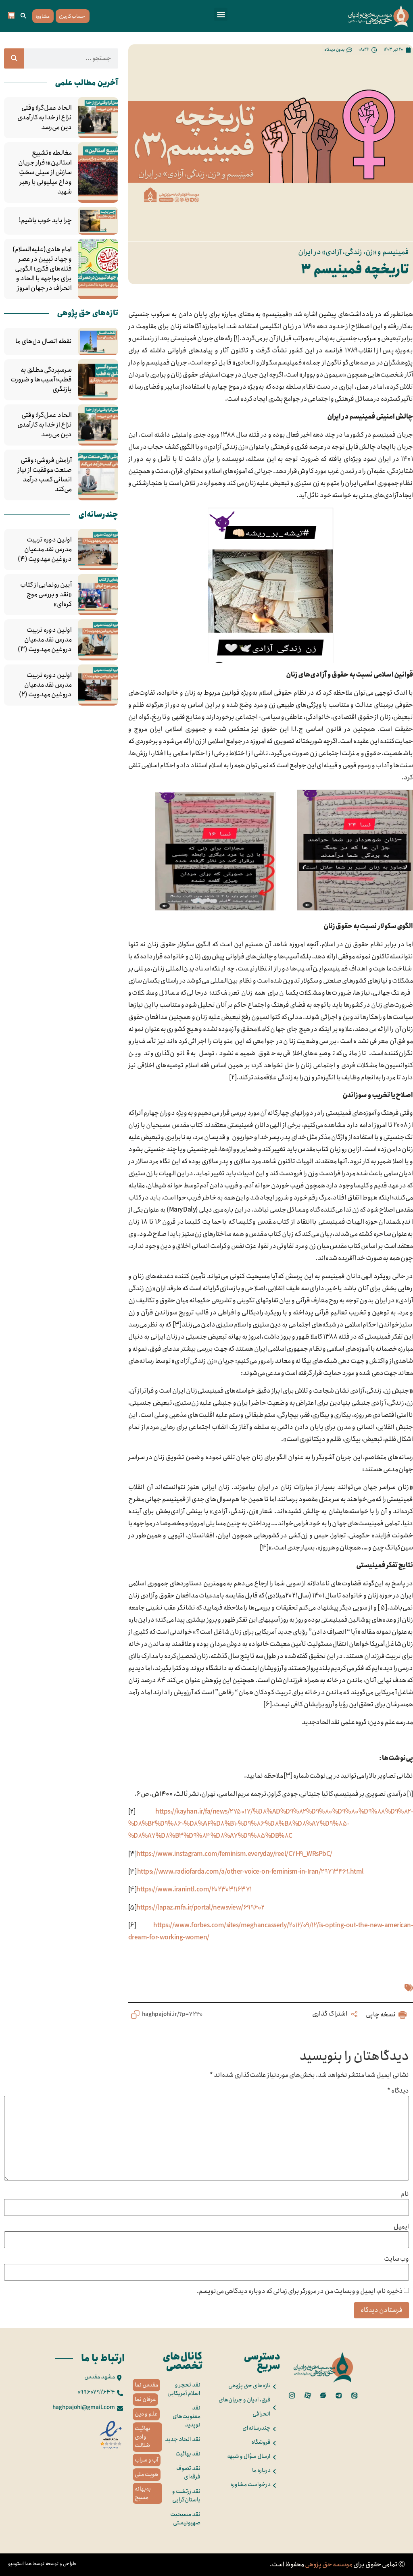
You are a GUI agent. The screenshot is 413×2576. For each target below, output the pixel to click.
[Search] (14, 58)
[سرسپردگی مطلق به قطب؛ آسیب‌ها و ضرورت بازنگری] (98, 380)
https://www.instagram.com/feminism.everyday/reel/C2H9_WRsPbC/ (234, 1854)
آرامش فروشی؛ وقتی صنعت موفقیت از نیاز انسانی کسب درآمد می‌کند (45, 475)
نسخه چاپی (381, 2015)
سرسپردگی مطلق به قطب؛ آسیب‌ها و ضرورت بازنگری (41, 380)
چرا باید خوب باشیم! (45, 221)
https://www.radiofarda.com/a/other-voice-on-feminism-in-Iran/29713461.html (250, 1872)
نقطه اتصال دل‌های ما (44, 342)
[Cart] (11, 15)
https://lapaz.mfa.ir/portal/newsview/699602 (200, 1908)
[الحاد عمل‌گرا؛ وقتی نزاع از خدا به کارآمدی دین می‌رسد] (98, 118)
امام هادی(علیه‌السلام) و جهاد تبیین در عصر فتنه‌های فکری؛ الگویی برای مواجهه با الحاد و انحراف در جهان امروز (42, 269)
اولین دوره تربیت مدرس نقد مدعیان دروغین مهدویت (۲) (45, 685)
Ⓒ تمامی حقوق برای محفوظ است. (337, 2565)
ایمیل (401, 2227)
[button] (221, 14)
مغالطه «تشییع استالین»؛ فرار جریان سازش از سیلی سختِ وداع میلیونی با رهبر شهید (45, 173)
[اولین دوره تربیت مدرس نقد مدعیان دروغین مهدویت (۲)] (98, 685)
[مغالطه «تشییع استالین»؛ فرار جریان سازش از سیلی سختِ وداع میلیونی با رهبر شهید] (98, 173)
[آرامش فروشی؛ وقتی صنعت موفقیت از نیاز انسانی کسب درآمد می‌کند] (98, 475)
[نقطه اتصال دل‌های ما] (98, 342)
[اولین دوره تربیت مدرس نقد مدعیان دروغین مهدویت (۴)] (98, 550)
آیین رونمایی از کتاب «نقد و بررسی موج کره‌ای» (46, 595)
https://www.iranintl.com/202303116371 (194, 1890)
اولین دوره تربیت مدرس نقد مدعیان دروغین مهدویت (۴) (45, 550)
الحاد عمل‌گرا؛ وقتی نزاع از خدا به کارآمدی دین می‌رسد (45, 118)
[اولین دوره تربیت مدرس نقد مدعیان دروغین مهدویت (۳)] (98, 640)
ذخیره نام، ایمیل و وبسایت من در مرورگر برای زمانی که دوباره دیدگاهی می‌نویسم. (300, 2291)
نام (405, 2194)
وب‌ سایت (396, 2259)
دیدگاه (398, 2091)
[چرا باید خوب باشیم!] (98, 221)
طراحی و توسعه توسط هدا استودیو (42, 2564)
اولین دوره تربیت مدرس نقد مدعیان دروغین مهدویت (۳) (45, 640)
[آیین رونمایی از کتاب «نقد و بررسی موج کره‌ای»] (98, 595)
